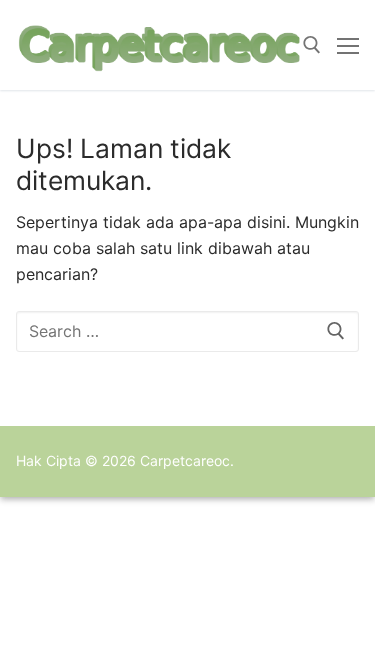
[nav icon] (348, 45)
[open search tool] (312, 45)
